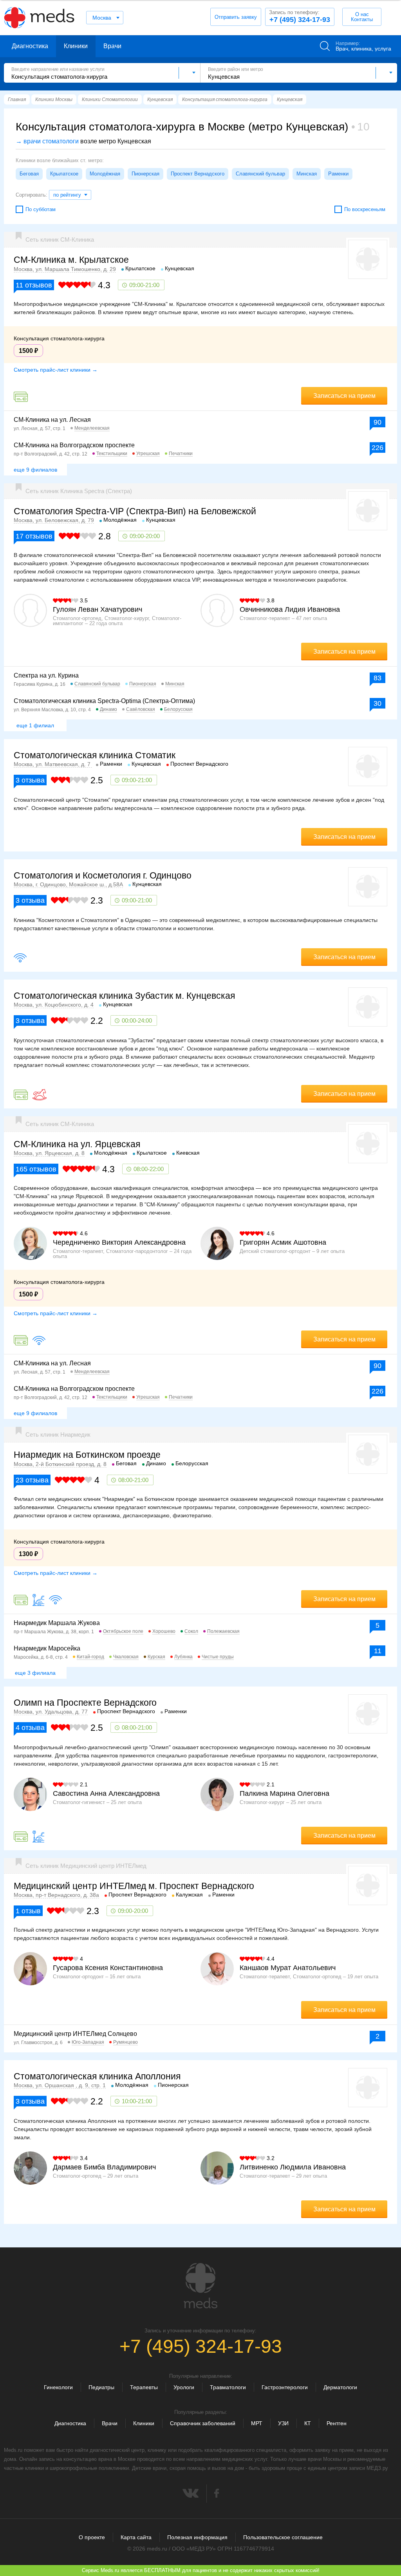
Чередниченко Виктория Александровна (119, 1242)
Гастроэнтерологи (285, 2387)
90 (378, 422)
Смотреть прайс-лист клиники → (56, 370)
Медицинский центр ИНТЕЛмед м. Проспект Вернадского (134, 1886)
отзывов (34, 285)
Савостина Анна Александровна (106, 1793)
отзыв (28, 1911)
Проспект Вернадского (198, 174)
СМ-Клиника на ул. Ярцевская (77, 1144)
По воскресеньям (365, 209)
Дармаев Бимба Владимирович (104, 2167)
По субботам (41, 209)
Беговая (29, 174)
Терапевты (144, 2387)
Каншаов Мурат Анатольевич (288, 1968)
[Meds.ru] (200, 2286)
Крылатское (64, 174)
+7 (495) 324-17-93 (300, 16)
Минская (307, 174)
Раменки (338, 174)
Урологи (184, 2387)
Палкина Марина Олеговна (284, 1793)
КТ (308, 2423)
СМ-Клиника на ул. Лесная (52, 420)
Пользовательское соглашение (283, 2537)
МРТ (257, 2423)
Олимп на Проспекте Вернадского (85, 1703)
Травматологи (228, 2387)
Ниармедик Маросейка (47, 1648)
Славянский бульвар (260, 174)
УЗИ (283, 2423)
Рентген (337, 2423)
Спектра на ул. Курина (46, 675)
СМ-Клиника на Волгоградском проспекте (74, 445)
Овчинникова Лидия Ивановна (290, 609)
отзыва (30, 780)
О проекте (92, 2537)
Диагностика (30, 46)
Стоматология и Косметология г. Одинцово (103, 875)
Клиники (76, 46)
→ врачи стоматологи (47, 141)
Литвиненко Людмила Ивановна (293, 2167)
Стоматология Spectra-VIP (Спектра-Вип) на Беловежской (135, 511)
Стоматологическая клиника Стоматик (95, 755)
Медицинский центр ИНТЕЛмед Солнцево (75, 2034)
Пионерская (145, 174)
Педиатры (101, 2387)
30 (378, 703)
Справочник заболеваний (203, 2423)
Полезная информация (197, 2537)
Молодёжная (105, 174)
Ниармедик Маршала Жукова (57, 1623)
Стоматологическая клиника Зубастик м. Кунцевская (124, 996)
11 (378, 1651)
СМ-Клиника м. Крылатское (71, 260)
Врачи (112, 46)
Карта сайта (136, 2537)
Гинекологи (58, 2387)
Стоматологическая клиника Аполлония (97, 2076)
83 (378, 678)
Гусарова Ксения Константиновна (108, 1968)
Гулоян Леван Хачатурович (98, 609)
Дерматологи (340, 2387)
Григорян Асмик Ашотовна (283, 1242)
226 (378, 448)
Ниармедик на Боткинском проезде (87, 1455)
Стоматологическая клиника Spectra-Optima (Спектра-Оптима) (104, 701)
